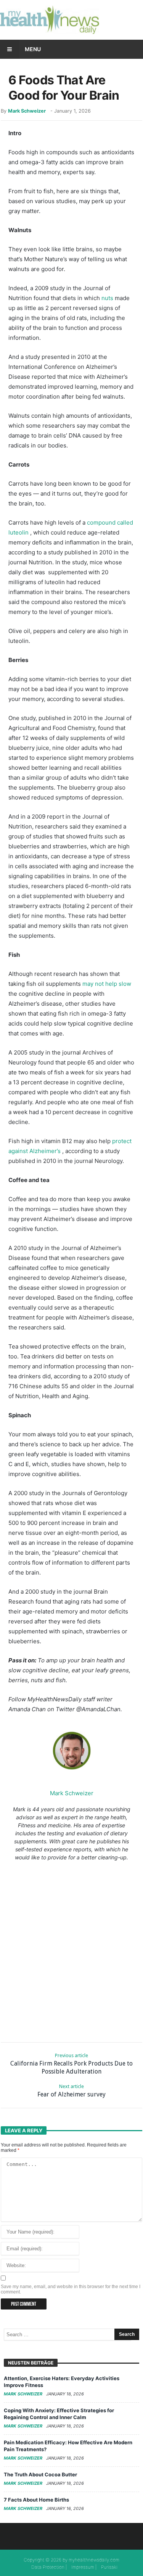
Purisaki (109, 2567)
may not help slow (107, 984)
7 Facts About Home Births (36, 2500)
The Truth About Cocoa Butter (40, 2474)
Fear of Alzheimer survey (71, 2091)
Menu (33, 49)
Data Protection (48, 2567)
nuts (107, 298)
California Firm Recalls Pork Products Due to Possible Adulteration (71, 2064)
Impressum (83, 2567)
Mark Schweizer (27, 111)
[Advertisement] (71, 1950)
